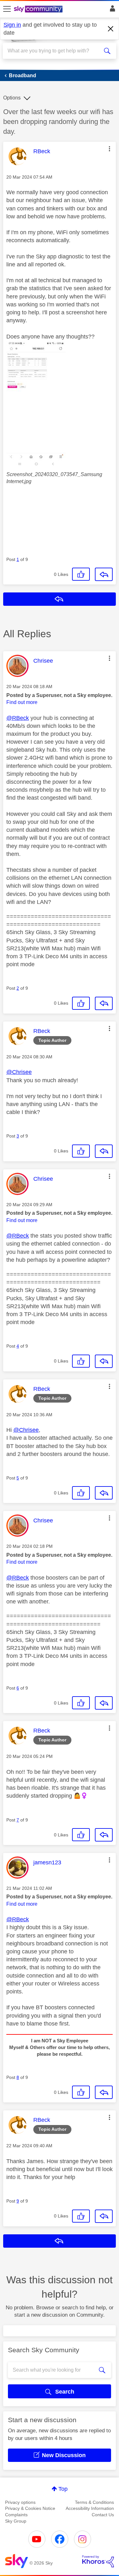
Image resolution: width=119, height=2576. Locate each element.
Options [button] (12, 98)
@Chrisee (19, 1072)
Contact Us (103, 2515)
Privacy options (20, 2502)
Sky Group (16, 2521)
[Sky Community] (39, 10)
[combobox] (54, 51)
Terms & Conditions (94, 2502)
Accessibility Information (90, 2508)
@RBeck (18, 718)
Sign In (111, 10)
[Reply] (104, 574)
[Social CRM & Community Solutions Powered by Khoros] (98, 2561)
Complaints (16, 2515)
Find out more (22, 702)
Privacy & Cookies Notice (30, 2508)
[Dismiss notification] (111, 29)
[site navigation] (7, 9)
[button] (109, 149)
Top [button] (63, 2489)
